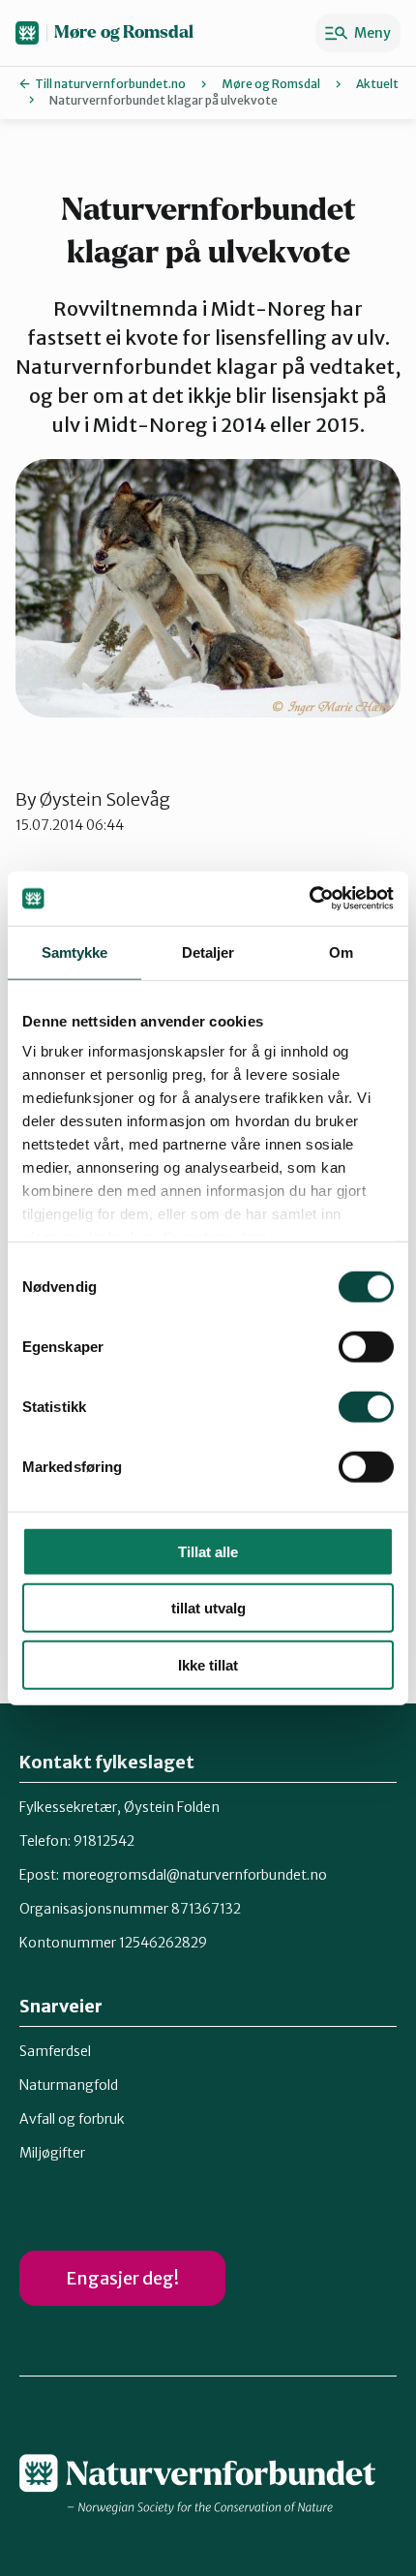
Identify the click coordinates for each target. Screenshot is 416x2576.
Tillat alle (208, 1551)
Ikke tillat (208, 1664)
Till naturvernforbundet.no (110, 84)
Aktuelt (377, 84)
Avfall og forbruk (72, 2119)
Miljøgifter (52, 2153)
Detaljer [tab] (208, 951)
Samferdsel (55, 2051)
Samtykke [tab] (75, 951)
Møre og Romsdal (124, 32)
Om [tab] (341, 951)
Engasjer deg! (122, 2278)
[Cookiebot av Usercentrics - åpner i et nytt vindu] (309, 899)
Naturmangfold (69, 2085)
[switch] (366, 1346)
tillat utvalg (208, 1608)
